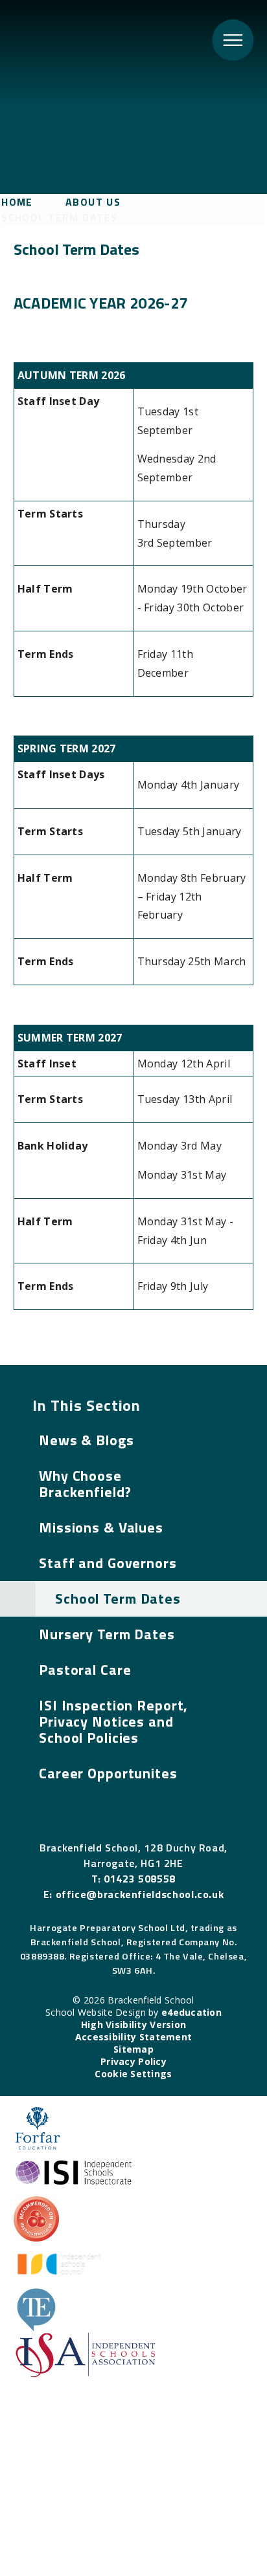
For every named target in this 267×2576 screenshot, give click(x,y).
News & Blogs (87, 1440)
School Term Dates (59, 217)
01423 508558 (140, 1879)
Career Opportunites (108, 1773)
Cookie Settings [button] (133, 2074)
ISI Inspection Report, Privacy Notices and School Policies (113, 1721)
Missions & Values (101, 1527)
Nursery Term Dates (107, 1634)
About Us (93, 202)
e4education (192, 2012)
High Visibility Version (133, 2025)
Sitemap (133, 2049)
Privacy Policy (133, 2061)
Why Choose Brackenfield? (85, 1484)
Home (17, 202)
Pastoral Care (85, 1670)
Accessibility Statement (133, 2037)
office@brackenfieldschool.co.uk (140, 1894)
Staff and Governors (108, 1563)
